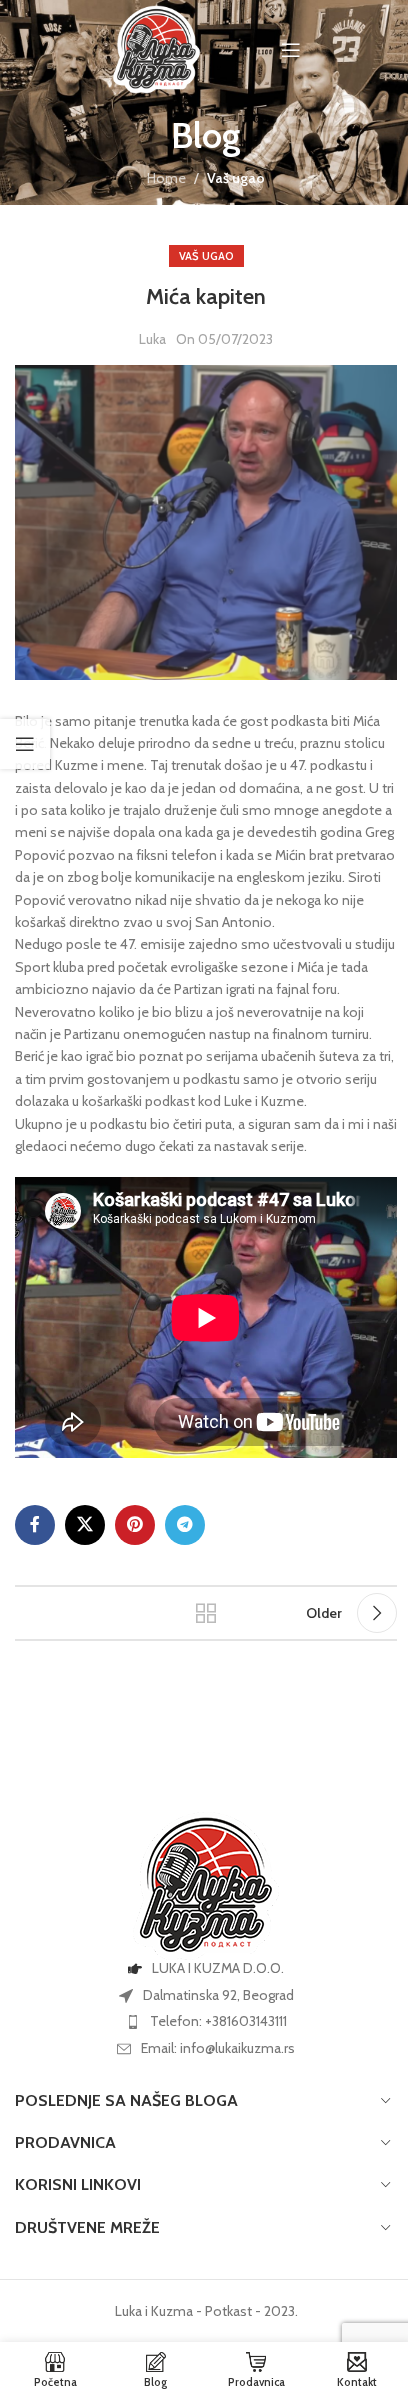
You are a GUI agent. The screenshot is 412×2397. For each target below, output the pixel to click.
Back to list (206, 1613)
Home (166, 178)
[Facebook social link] (35, 1525)
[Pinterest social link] (135, 1525)
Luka (152, 339)
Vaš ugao (236, 178)
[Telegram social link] (185, 1525)
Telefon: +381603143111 (218, 2021)
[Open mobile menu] (291, 50)
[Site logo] (156, 48)
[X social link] (85, 1525)
